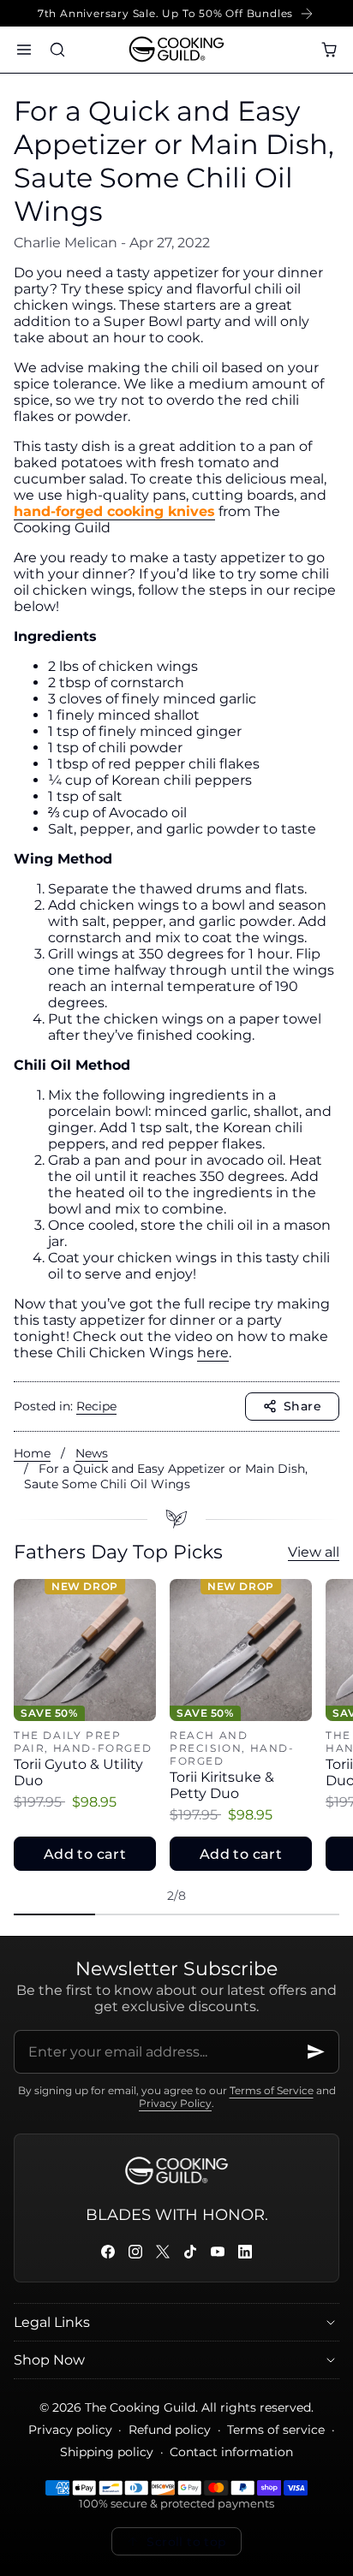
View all (314, 1552)
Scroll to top (186, 2542)
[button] (24, 49)
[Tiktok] (190, 2252)
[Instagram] (135, 2252)
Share (302, 1406)
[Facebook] (108, 2252)
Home (32, 1453)
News (92, 1453)
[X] (163, 2252)
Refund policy (170, 2430)
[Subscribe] (316, 2052)
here (213, 1353)
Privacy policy (70, 2430)
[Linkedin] (245, 2252)
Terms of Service (272, 2090)
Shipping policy (107, 2452)
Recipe (96, 1406)
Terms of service (276, 2430)
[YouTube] (218, 2252)
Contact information (231, 2452)
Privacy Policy (175, 2103)
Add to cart (85, 1854)
